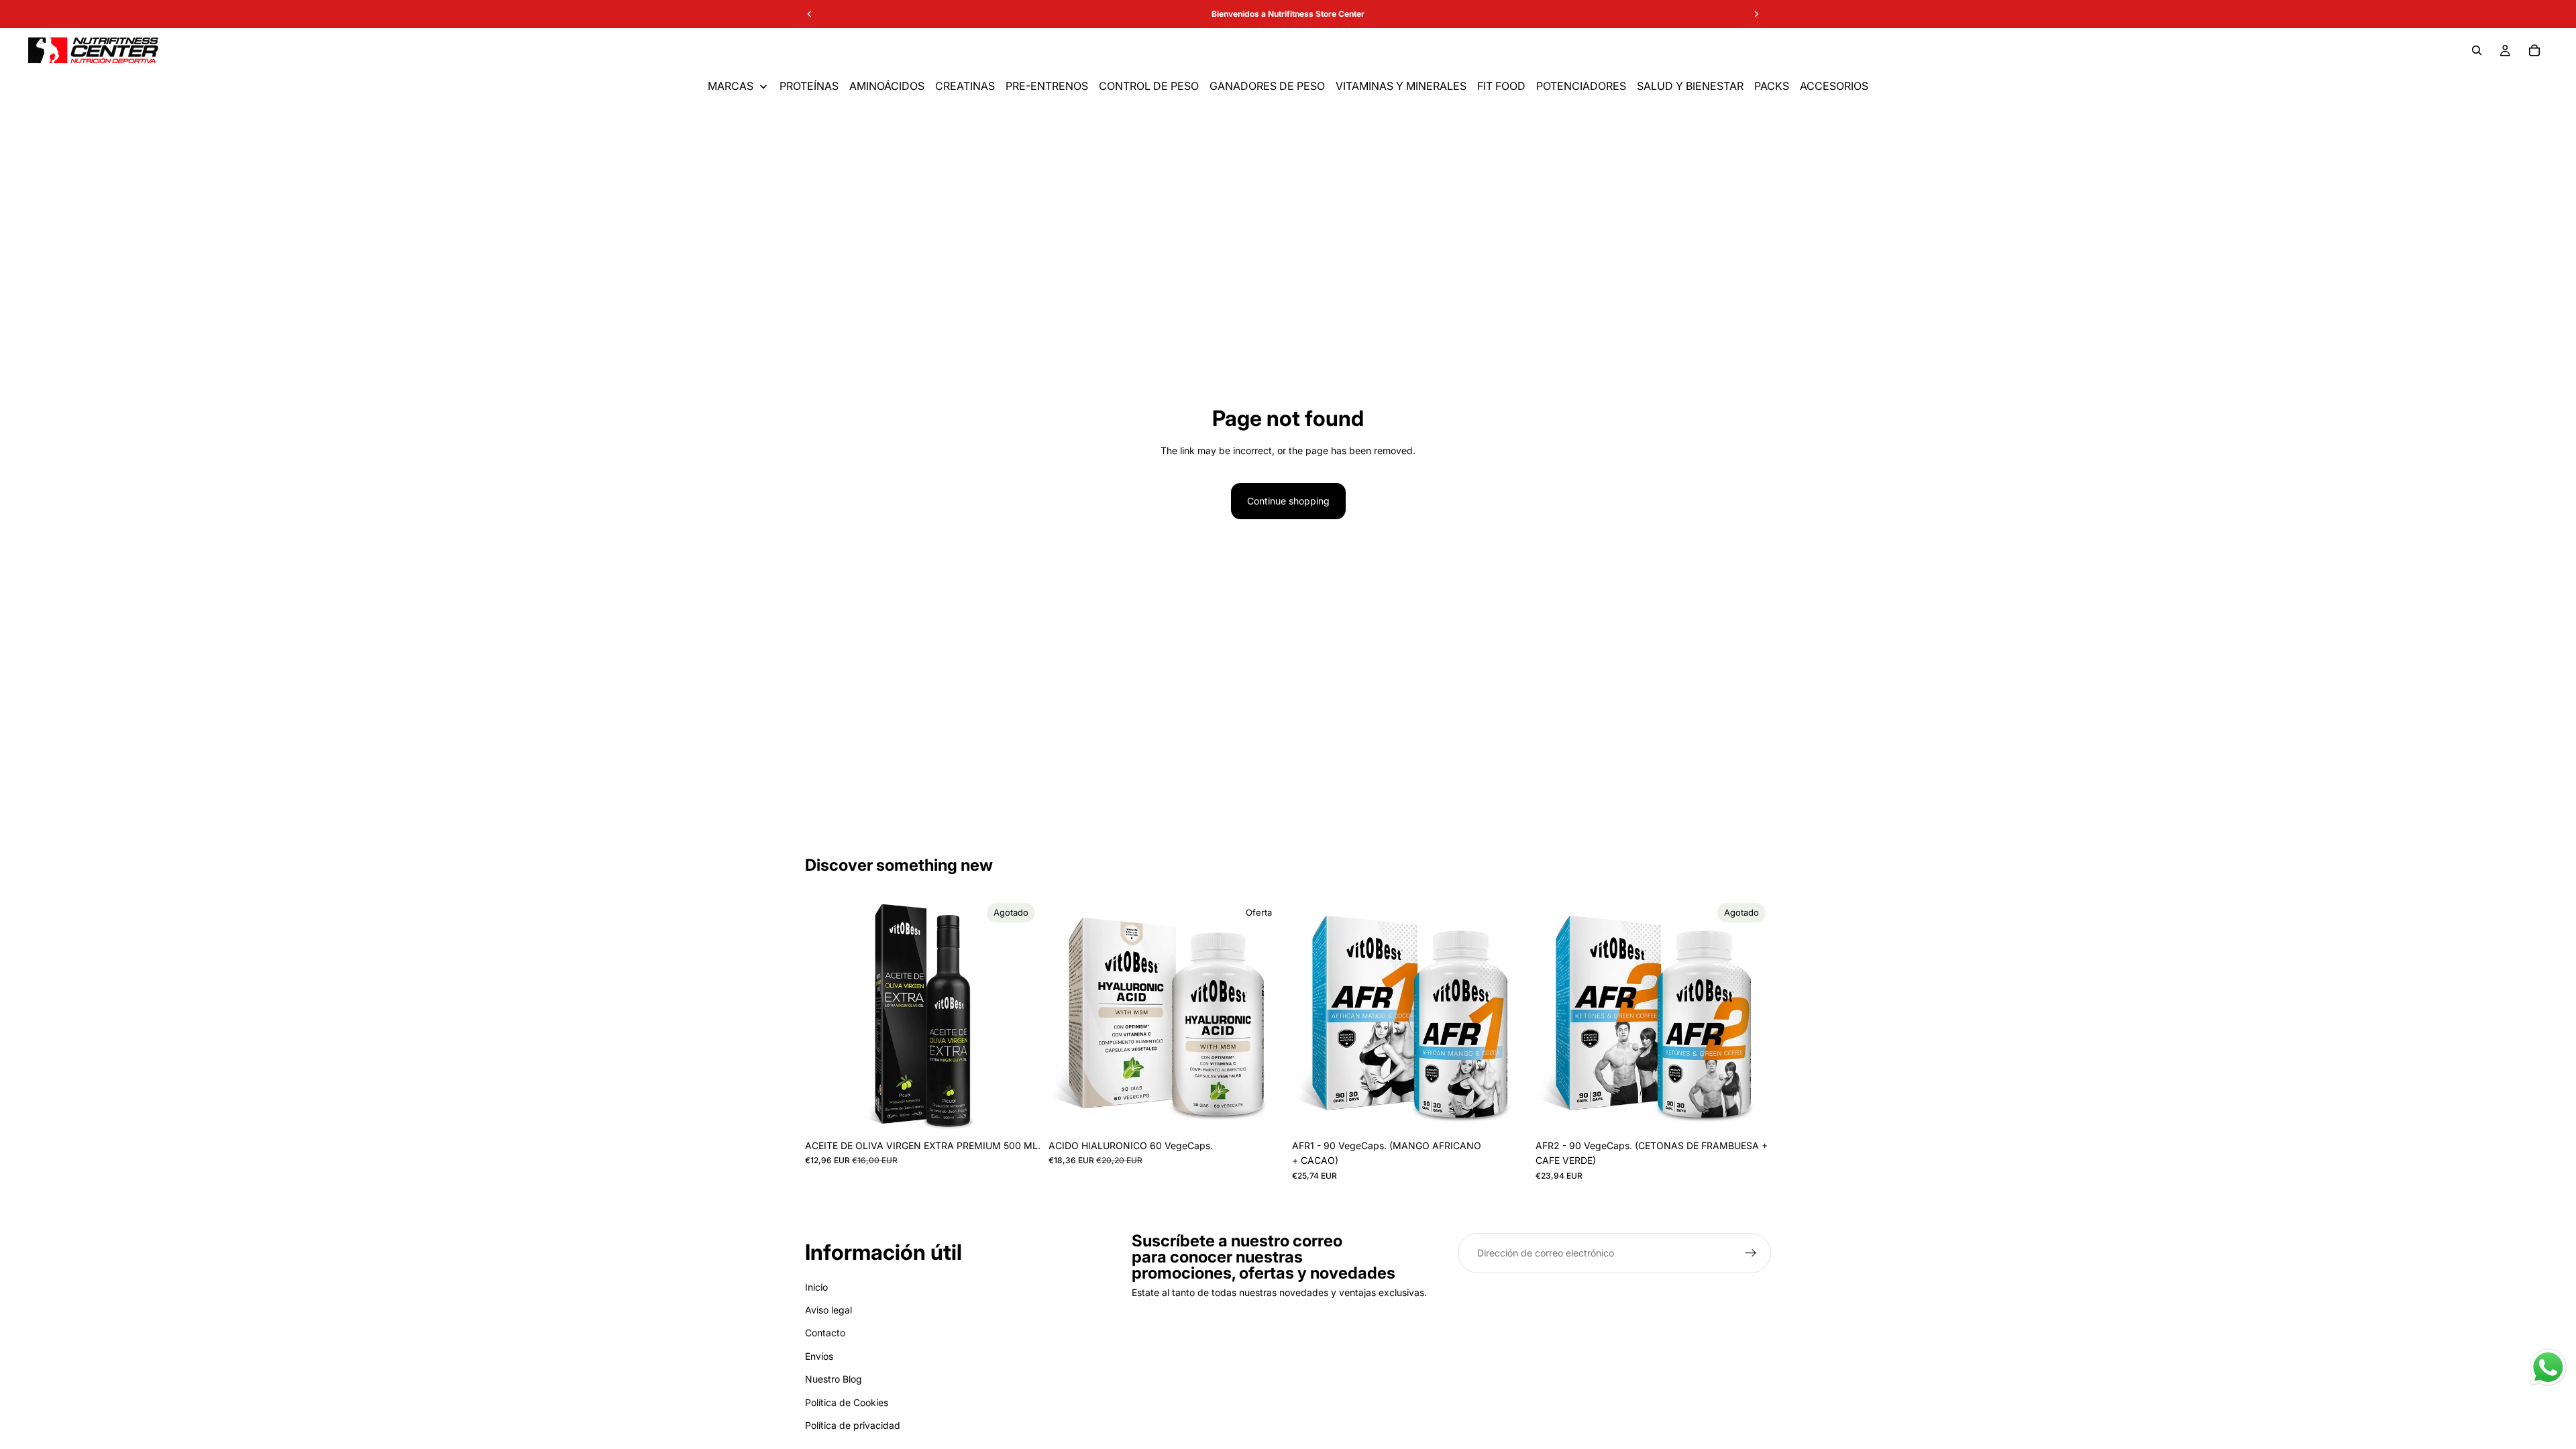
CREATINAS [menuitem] (965, 86)
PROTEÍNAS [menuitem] (809, 86)
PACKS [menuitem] (1772, 86)
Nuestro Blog (834, 1379)
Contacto (825, 1333)
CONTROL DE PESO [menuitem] (1149, 86)
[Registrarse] (1751, 1253)
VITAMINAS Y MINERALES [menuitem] (1401, 86)
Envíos (819, 1356)
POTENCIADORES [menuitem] (1581, 86)
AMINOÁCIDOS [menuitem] (887, 86)
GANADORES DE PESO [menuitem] (1267, 86)
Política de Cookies (847, 1402)
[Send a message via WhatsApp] (2548, 1367)
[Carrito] (2534, 50)
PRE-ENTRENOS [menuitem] (1047, 86)
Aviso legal (828, 1310)
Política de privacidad (853, 1425)
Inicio (816, 1287)
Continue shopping (1288, 501)
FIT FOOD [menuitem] (1501, 86)
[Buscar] (2477, 50)
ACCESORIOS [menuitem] (1834, 86)
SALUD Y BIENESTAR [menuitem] (1690, 86)
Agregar (1275, 1112)
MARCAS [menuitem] (731, 86)
